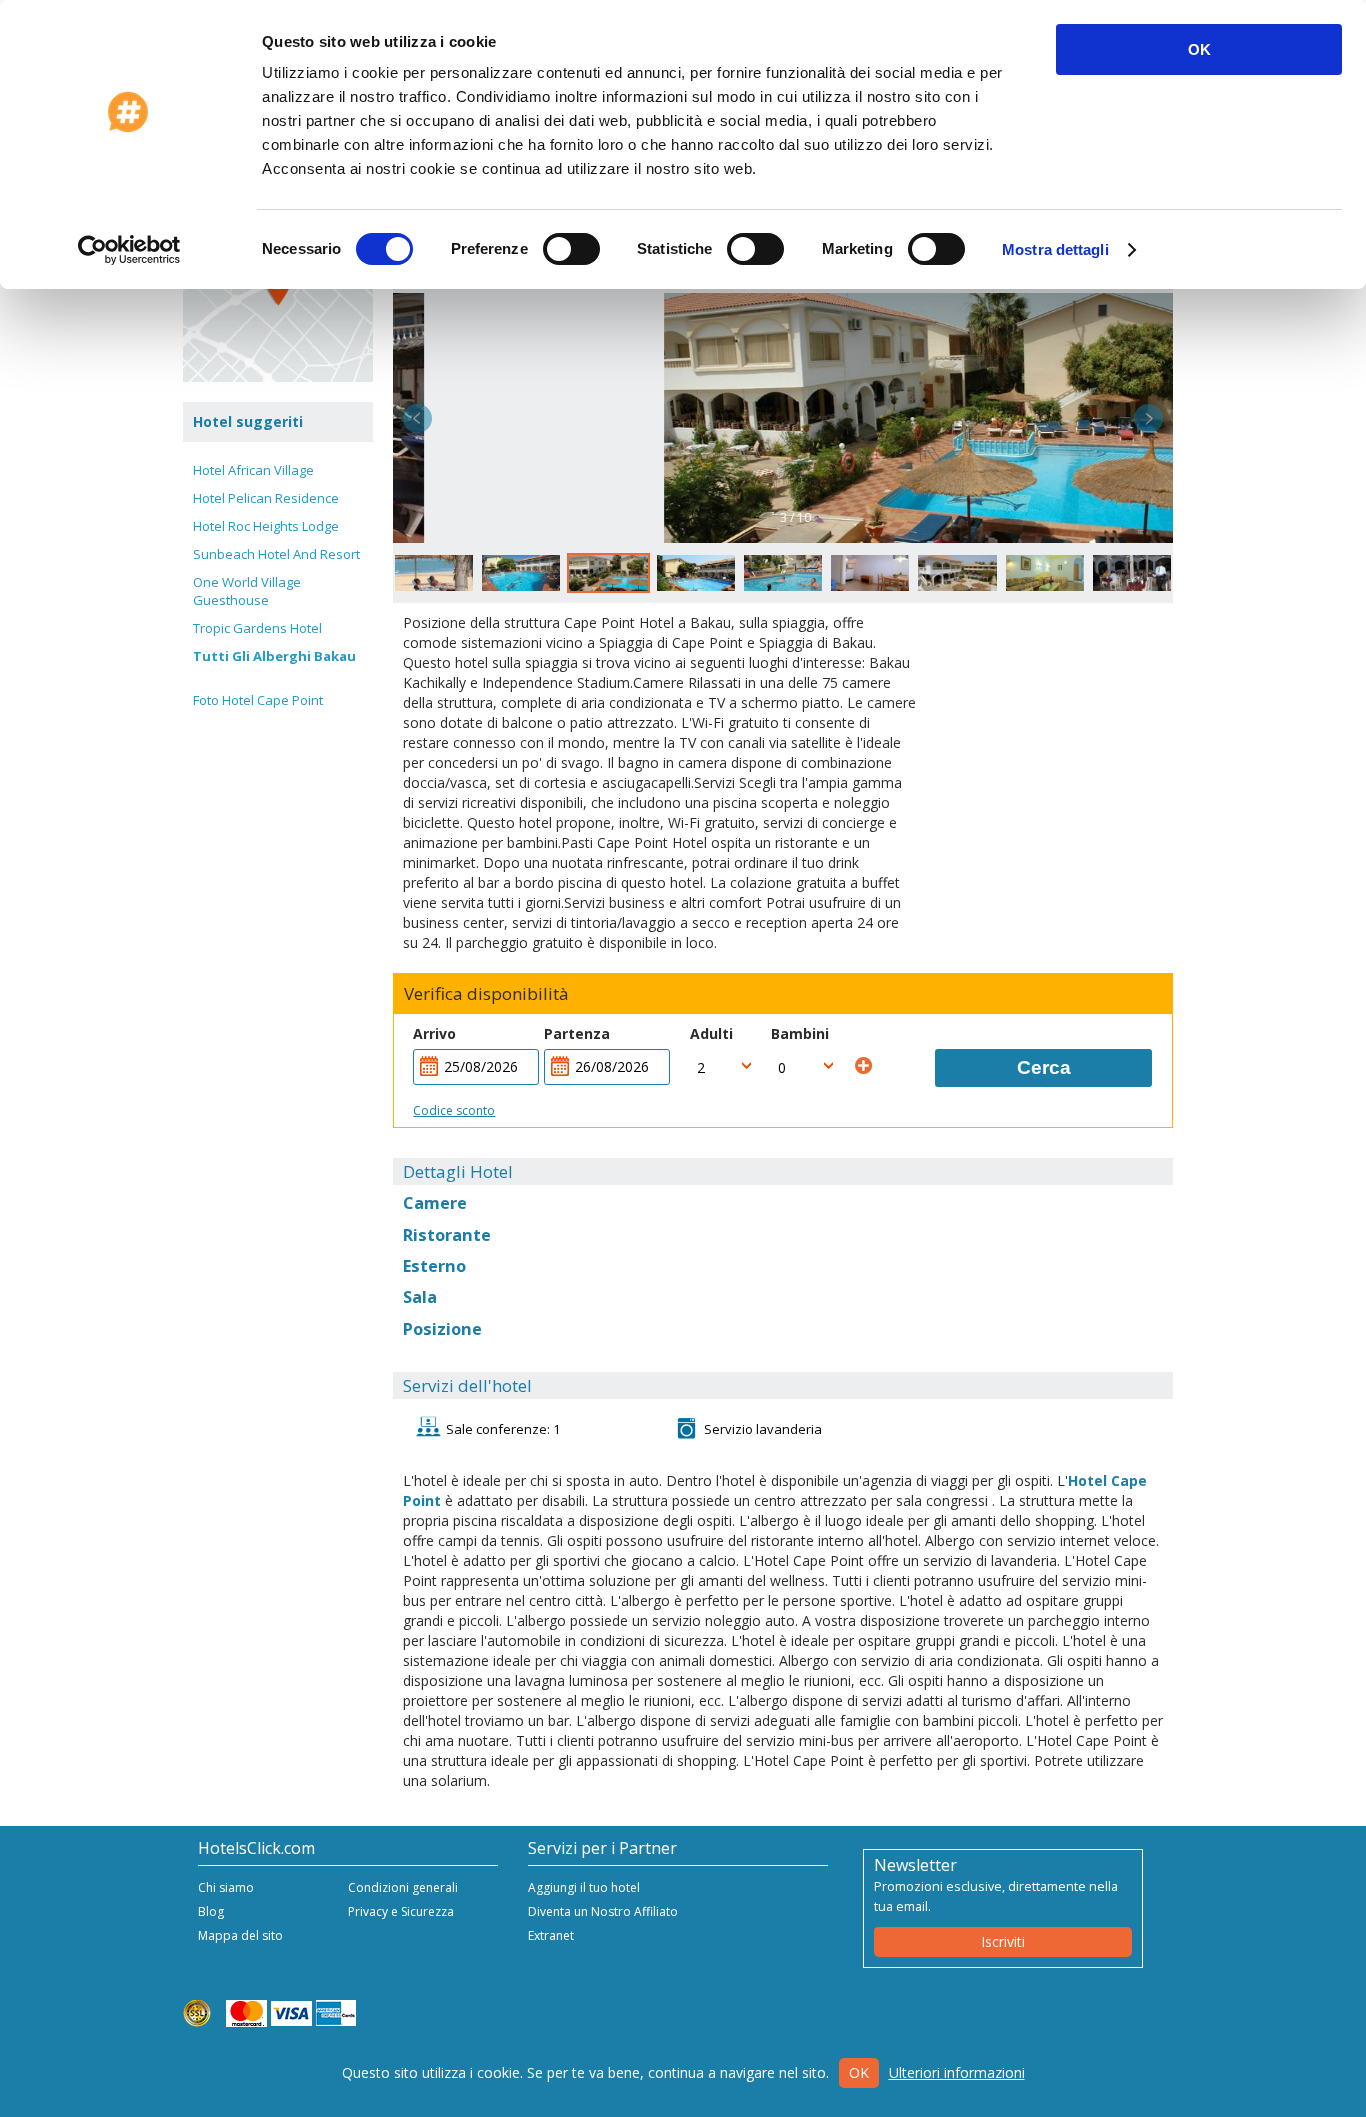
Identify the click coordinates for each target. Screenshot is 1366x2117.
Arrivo (434, 1033)
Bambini (800, 1033)
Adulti (711, 1033)
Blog (211, 1911)
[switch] (571, 249)
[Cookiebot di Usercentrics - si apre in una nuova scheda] (129, 250)
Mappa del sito (240, 1935)
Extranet (551, 1935)
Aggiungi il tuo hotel (584, 1887)
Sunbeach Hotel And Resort (276, 554)
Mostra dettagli (1055, 249)
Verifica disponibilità (486, 994)
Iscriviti (1003, 1941)
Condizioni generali (403, 1887)
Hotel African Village (253, 470)
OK (1199, 49)
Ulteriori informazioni (957, 2072)
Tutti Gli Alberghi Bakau (274, 656)
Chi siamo (226, 1887)
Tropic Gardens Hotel (257, 628)
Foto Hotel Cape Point (258, 700)
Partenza (577, 1033)
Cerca (1044, 1067)
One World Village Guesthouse (247, 591)
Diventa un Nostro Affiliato (603, 1911)
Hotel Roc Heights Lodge (266, 526)
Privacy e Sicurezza (401, 1911)
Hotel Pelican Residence (266, 498)
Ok (859, 2072)
